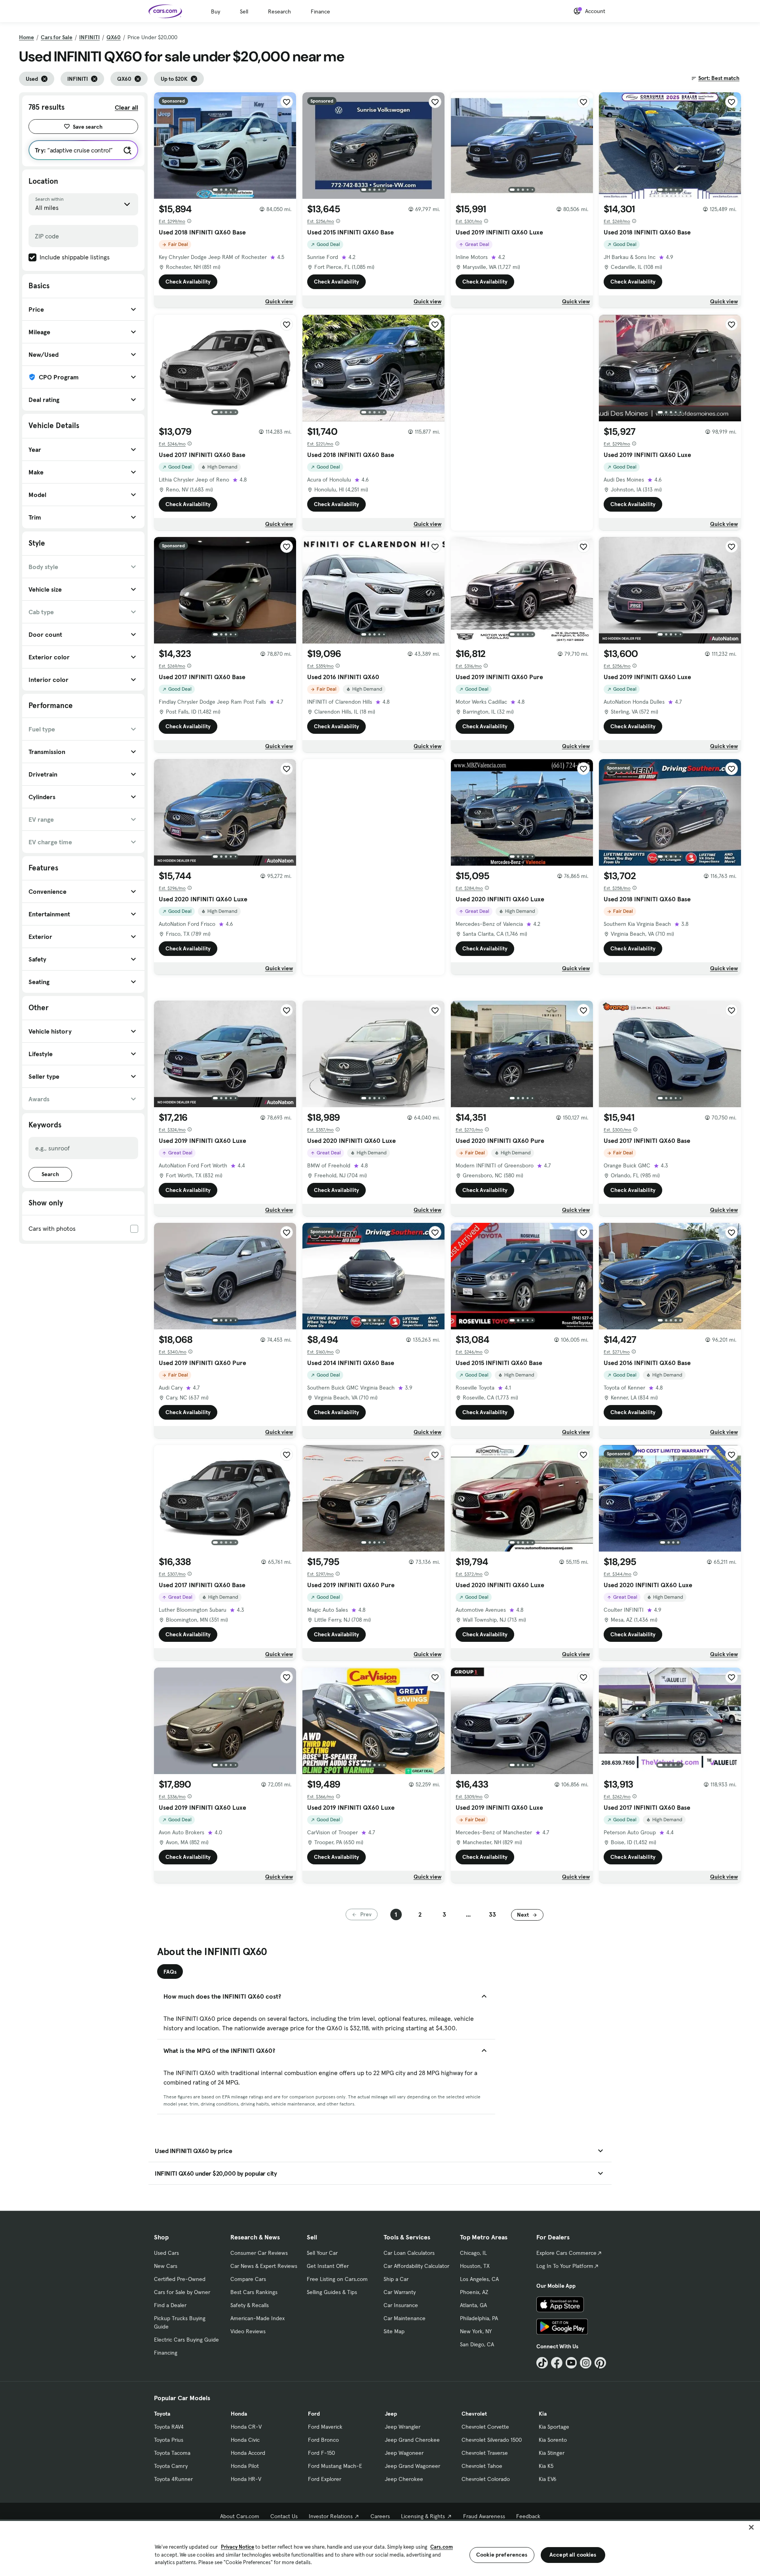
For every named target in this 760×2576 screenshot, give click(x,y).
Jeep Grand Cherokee (412, 2440)
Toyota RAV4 (169, 2427)
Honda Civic (245, 2440)
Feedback (528, 2516)
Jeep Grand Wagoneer (412, 2466)
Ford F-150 (321, 2453)
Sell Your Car (322, 2253)
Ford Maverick (325, 2427)
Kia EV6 (548, 2479)
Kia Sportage (554, 2427)
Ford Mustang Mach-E (335, 2466)
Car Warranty (400, 2292)
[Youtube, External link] (571, 2363)
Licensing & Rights (423, 2516)
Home (27, 37)
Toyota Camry (171, 2466)
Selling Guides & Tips (332, 2292)
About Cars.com (240, 2516)
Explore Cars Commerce (566, 2253)
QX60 (114, 37)
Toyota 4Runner (173, 2479)
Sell (244, 11)
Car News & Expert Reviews (264, 2266)
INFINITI (89, 37)
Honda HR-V (246, 2479)
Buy (216, 11)
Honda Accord (248, 2453)
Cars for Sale (57, 37)
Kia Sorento (553, 2440)
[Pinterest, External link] (600, 2363)
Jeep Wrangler (403, 2427)
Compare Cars (248, 2279)
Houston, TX (475, 2266)
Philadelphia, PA (479, 2318)
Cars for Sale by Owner (182, 2292)
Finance (320, 11)
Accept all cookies (573, 2555)
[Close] (751, 2527)
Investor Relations (331, 2516)
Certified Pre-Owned (180, 2279)
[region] (380, 2548)
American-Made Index (257, 2318)
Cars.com (442, 2547)
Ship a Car (396, 2279)
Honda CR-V (246, 2427)
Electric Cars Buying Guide (186, 2340)
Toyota (162, 2414)
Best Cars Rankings (254, 2292)
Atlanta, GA (473, 2305)
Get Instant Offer (328, 2266)
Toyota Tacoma (172, 2453)
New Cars (166, 2266)
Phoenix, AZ (474, 2292)
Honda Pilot (245, 2466)
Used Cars (166, 2253)
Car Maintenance (405, 2318)
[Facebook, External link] (557, 2363)
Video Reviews (248, 2331)
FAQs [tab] (170, 1972)
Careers (380, 2516)
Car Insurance (401, 2305)
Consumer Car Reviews (259, 2253)
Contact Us (284, 2516)
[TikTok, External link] (542, 2363)
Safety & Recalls (250, 2305)
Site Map (394, 2331)
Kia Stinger (552, 2453)
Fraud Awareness (484, 2516)
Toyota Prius (169, 2440)
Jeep (391, 2414)
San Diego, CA (477, 2344)
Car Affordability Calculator (416, 2266)
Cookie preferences (502, 2555)
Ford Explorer (325, 2479)
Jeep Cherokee (404, 2479)
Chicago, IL (473, 2253)
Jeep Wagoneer (404, 2453)
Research (279, 11)
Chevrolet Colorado (486, 2479)
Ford (314, 2414)
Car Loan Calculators (409, 2253)
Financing (166, 2353)
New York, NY (476, 2331)
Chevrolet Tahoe (482, 2466)
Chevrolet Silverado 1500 (492, 2440)
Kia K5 (546, 2466)
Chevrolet (474, 2414)
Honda (239, 2414)
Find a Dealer (170, 2305)
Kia (543, 2414)
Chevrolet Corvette (485, 2427)
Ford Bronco (323, 2440)
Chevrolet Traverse (485, 2453)
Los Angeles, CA (479, 2279)
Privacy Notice (237, 2547)
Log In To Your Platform (565, 2266)
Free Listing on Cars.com (337, 2279)
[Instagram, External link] (586, 2363)
